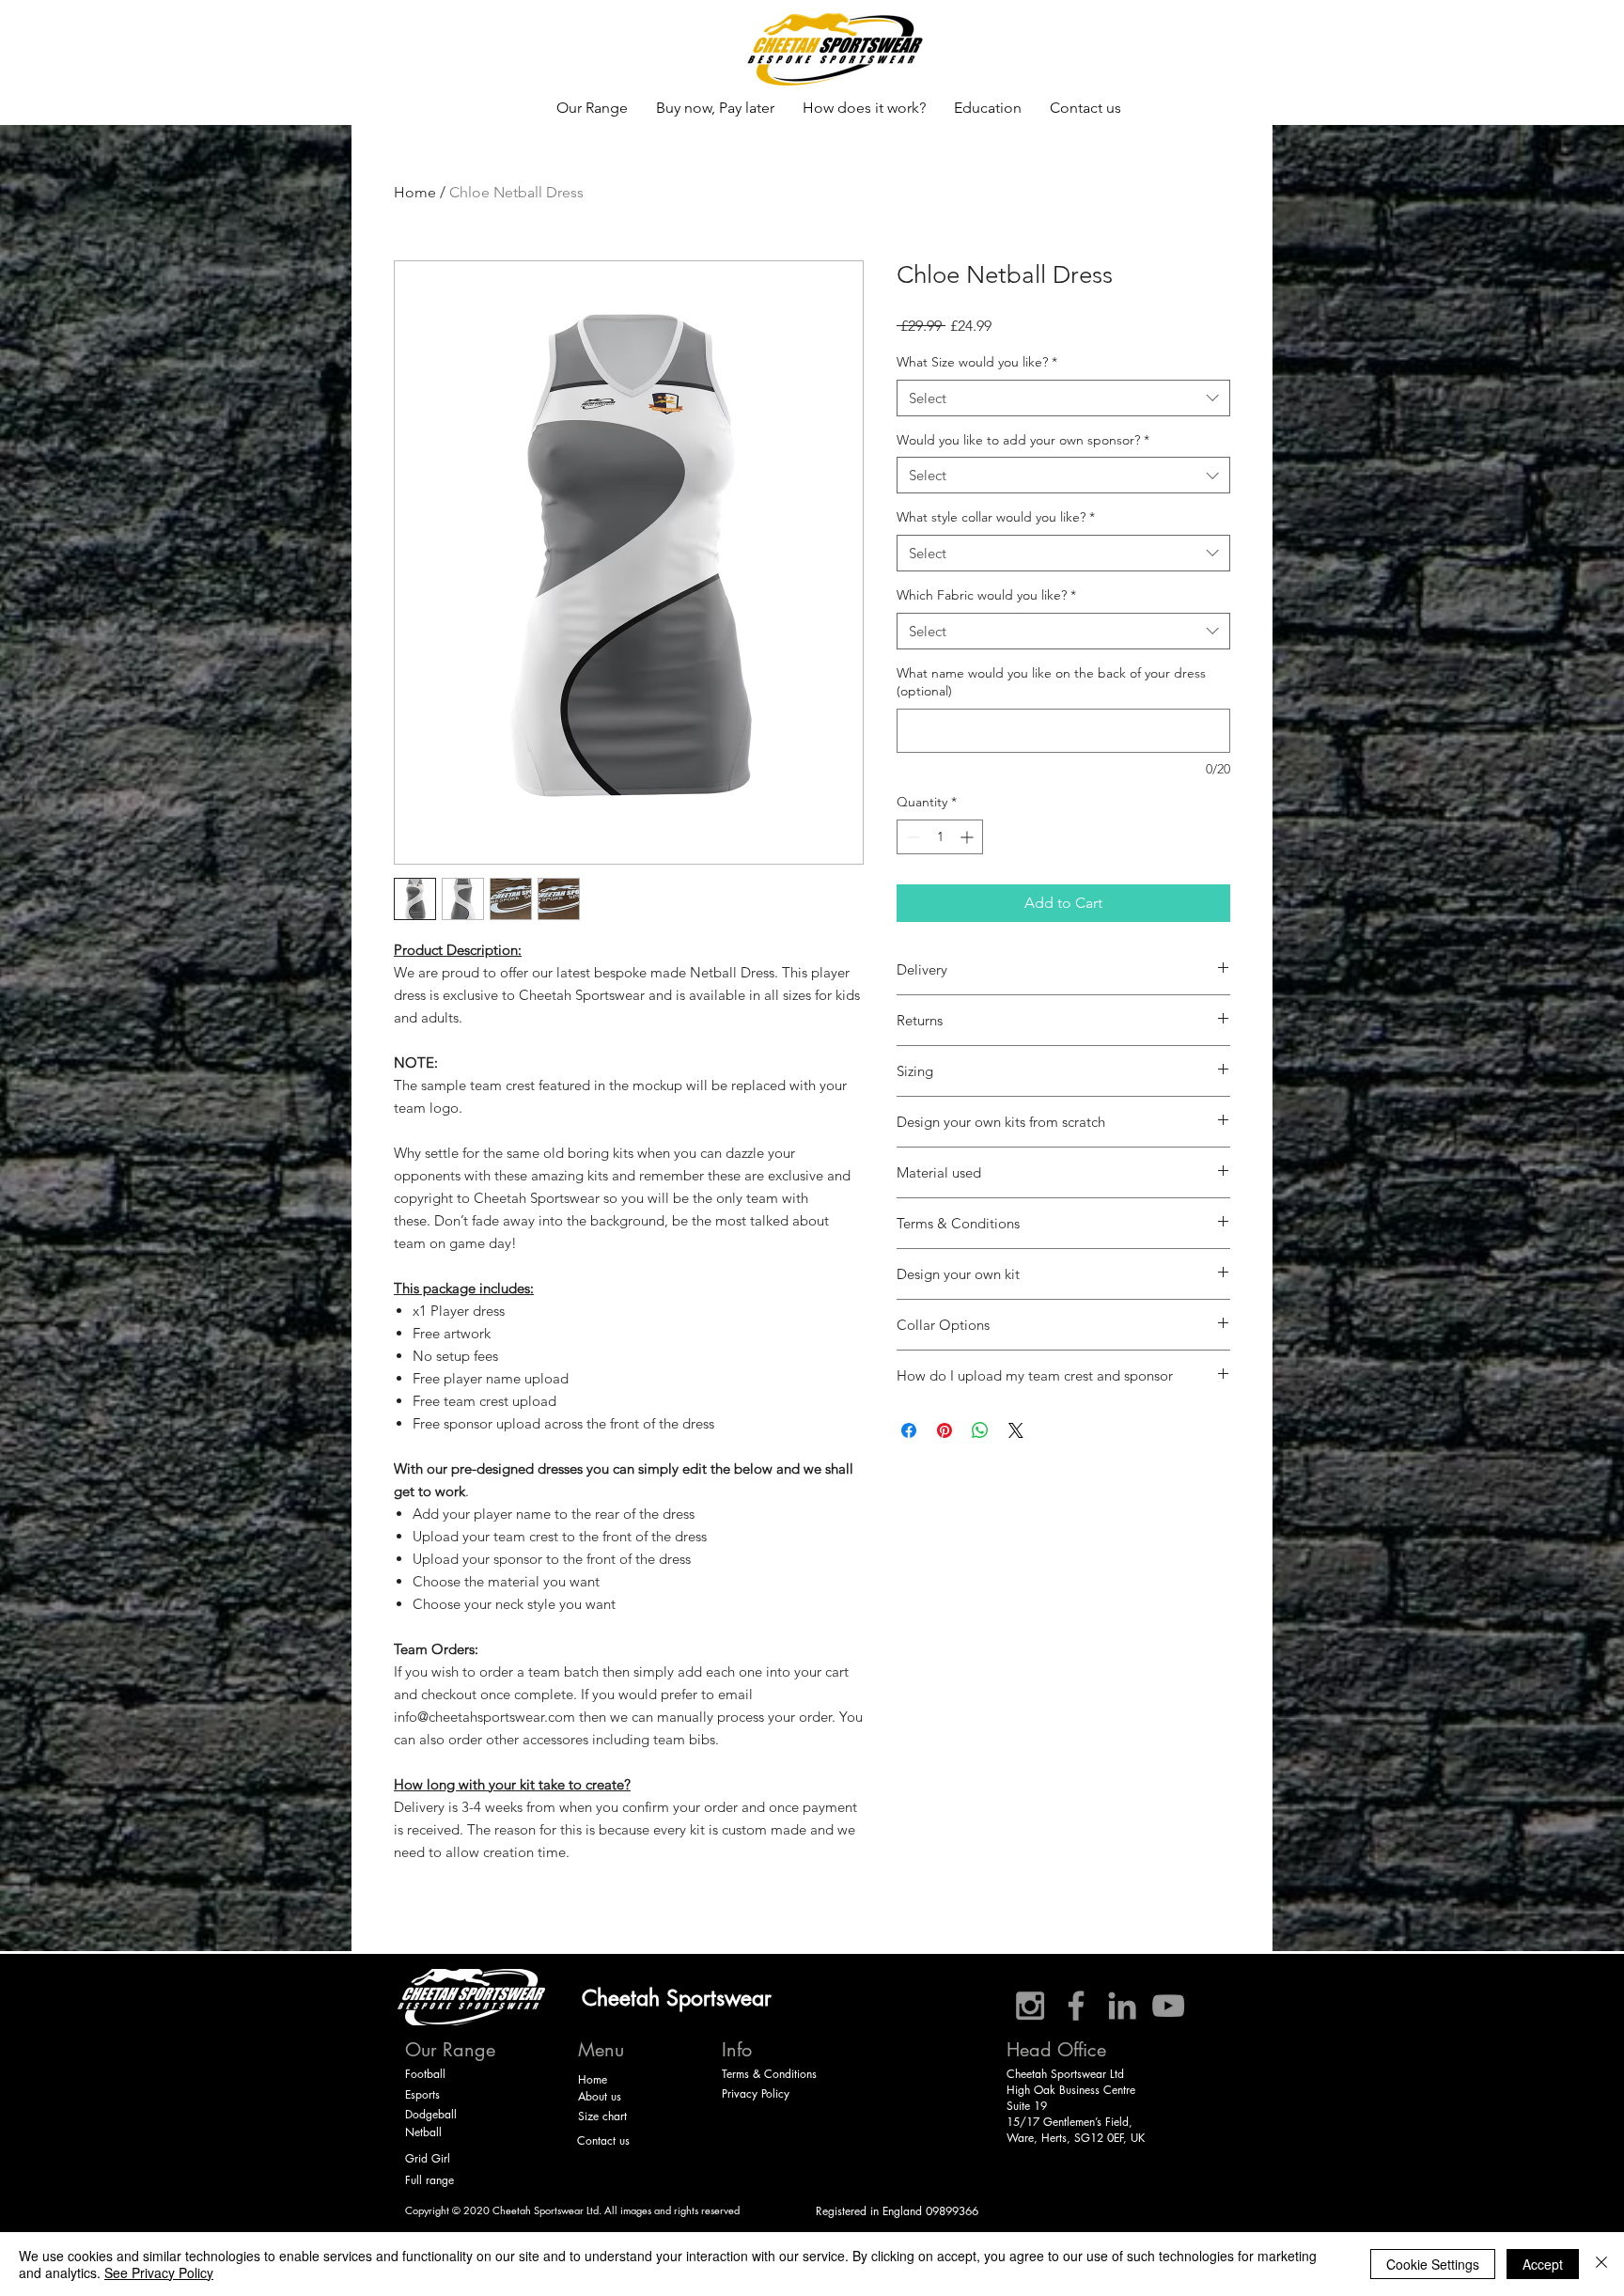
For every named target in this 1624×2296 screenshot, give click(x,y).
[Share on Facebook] (909, 1430)
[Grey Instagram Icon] (1030, 2006)
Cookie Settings (1433, 2264)
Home (415, 192)
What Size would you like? (977, 362)
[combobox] (1063, 398)
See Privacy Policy (159, 2273)
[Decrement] (911, 837)
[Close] (1601, 2264)
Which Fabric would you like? (986, 595)
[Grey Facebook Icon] (1076, 2006)
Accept (1543, 2264)
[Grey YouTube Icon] (1168, 2006)
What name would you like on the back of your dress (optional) (1051, 682)
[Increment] (968, 837)
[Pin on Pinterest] (945, 1430)
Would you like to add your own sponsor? (1023, 440)
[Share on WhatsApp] (980, 1430)
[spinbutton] (940, 837)
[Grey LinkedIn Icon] (1122, 2006)
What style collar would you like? (996, 517)
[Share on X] (1016, 1430)
